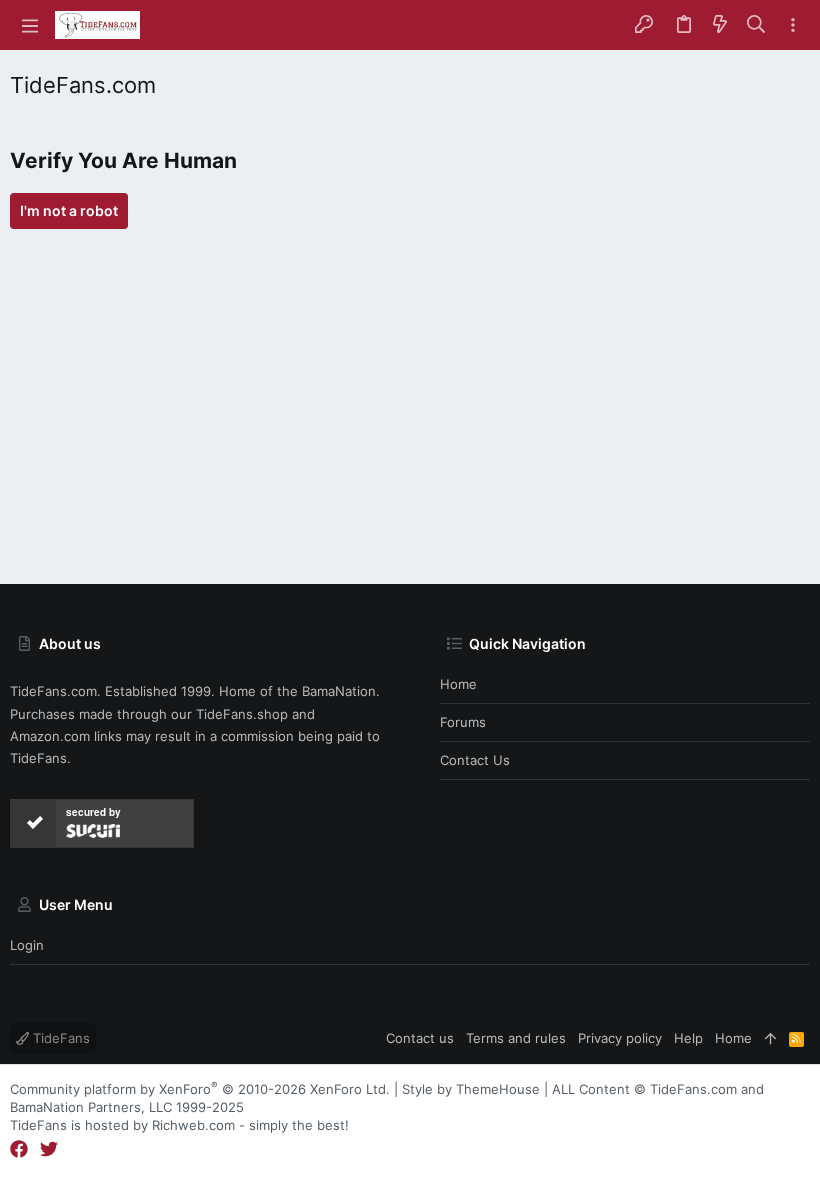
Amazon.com (50, 736)
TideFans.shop (242, 714)
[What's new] (720, 25)
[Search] (756, 25)
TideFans (59, 1038)
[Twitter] (49, 1149)
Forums (463, 722)
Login (27, 945)
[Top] (770, 1038)
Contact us (475, 760)
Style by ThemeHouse (471, 1089)
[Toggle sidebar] (793, 25)
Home (458, 684)
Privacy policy (620, 1038)
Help (688, 1038)
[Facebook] (19, 1149)
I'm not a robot (69, 210)
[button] (30, 25)
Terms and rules (516, 1038)
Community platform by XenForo (200, 1089)
